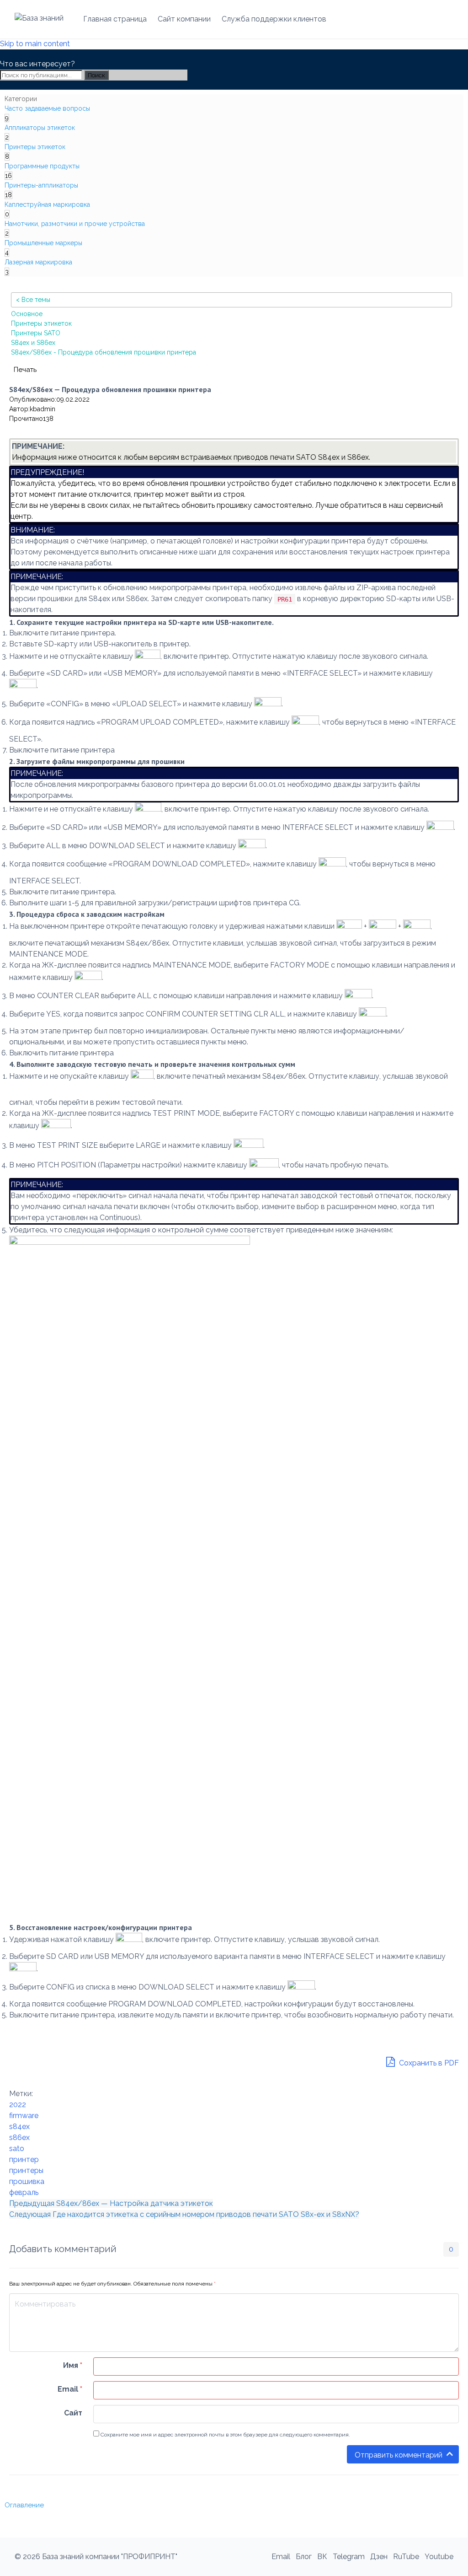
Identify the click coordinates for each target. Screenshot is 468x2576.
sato (17, 2148)
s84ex (19, 2127)
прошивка (27, 2181)
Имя (73, 2365)
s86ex (19, 2138)
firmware (24, 2116)
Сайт (73, 2413)
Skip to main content (35, 44)
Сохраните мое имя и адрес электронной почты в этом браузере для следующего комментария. (225, 2435)
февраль (24, 2192)
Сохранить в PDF (428, 2063)
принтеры (26, 2170)
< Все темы (33, 300)
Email (70, 2389)
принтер (24, 2159)
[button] (25, 369)
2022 (18, 2105)
